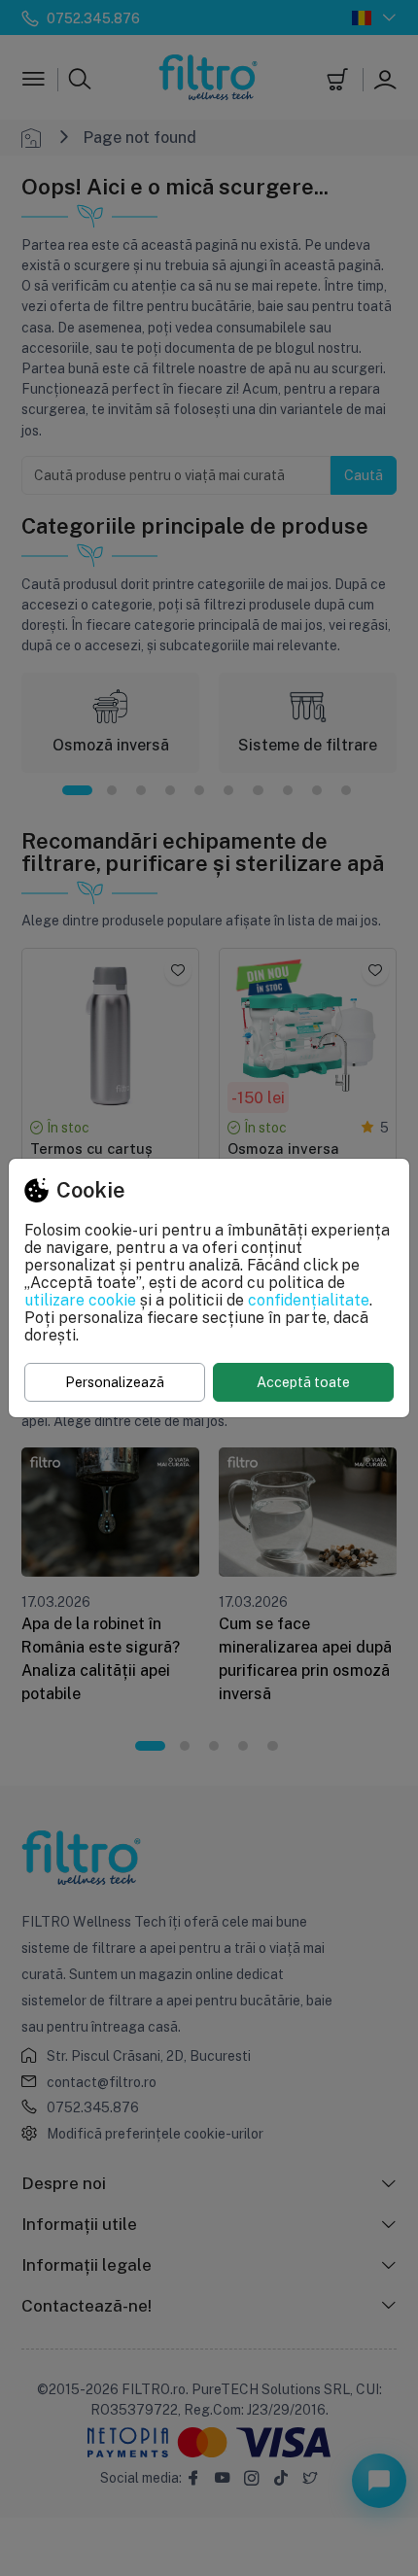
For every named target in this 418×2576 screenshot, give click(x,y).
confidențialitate (309, 1300)
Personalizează (115, 1382)
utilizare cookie (80, 1300)
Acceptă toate (303, 1382)
